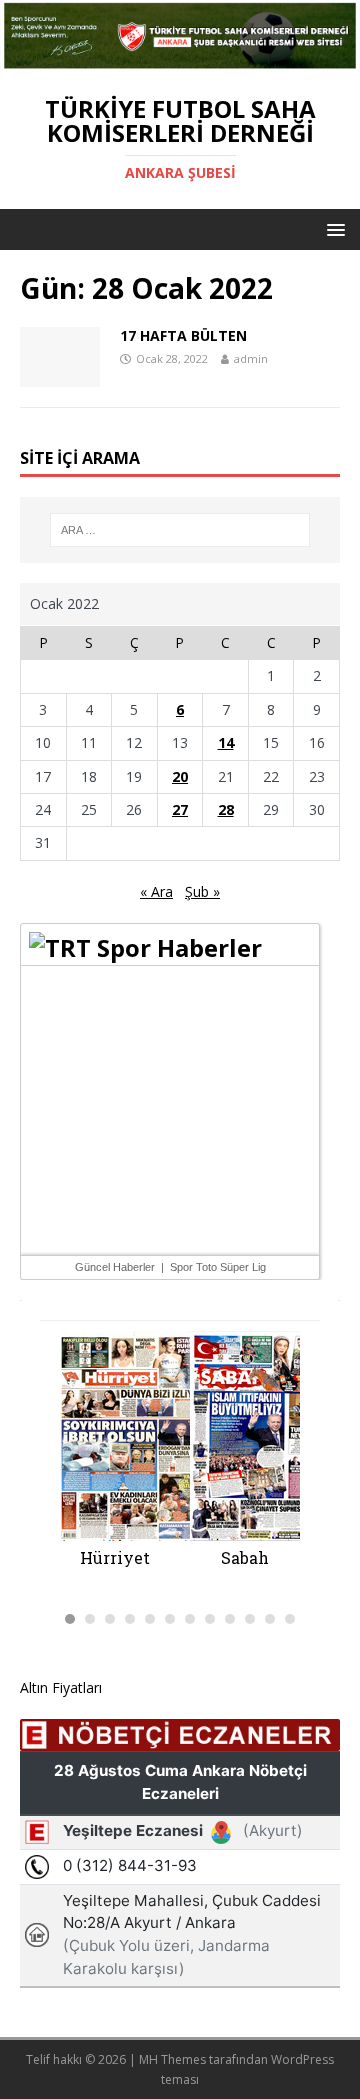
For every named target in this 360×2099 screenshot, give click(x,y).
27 (180, 809)
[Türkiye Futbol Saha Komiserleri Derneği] (180, 60)
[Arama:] (180, 530)
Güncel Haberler (115, 1267)
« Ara (156, 891)
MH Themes (172, 2059)
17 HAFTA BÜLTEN (183, 335)
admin (251, 358)
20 (180, 776)
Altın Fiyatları (61, 1687)
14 (226, 742)
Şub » (202, 891)
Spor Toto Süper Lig (218, 1267)
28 (226, 809)
